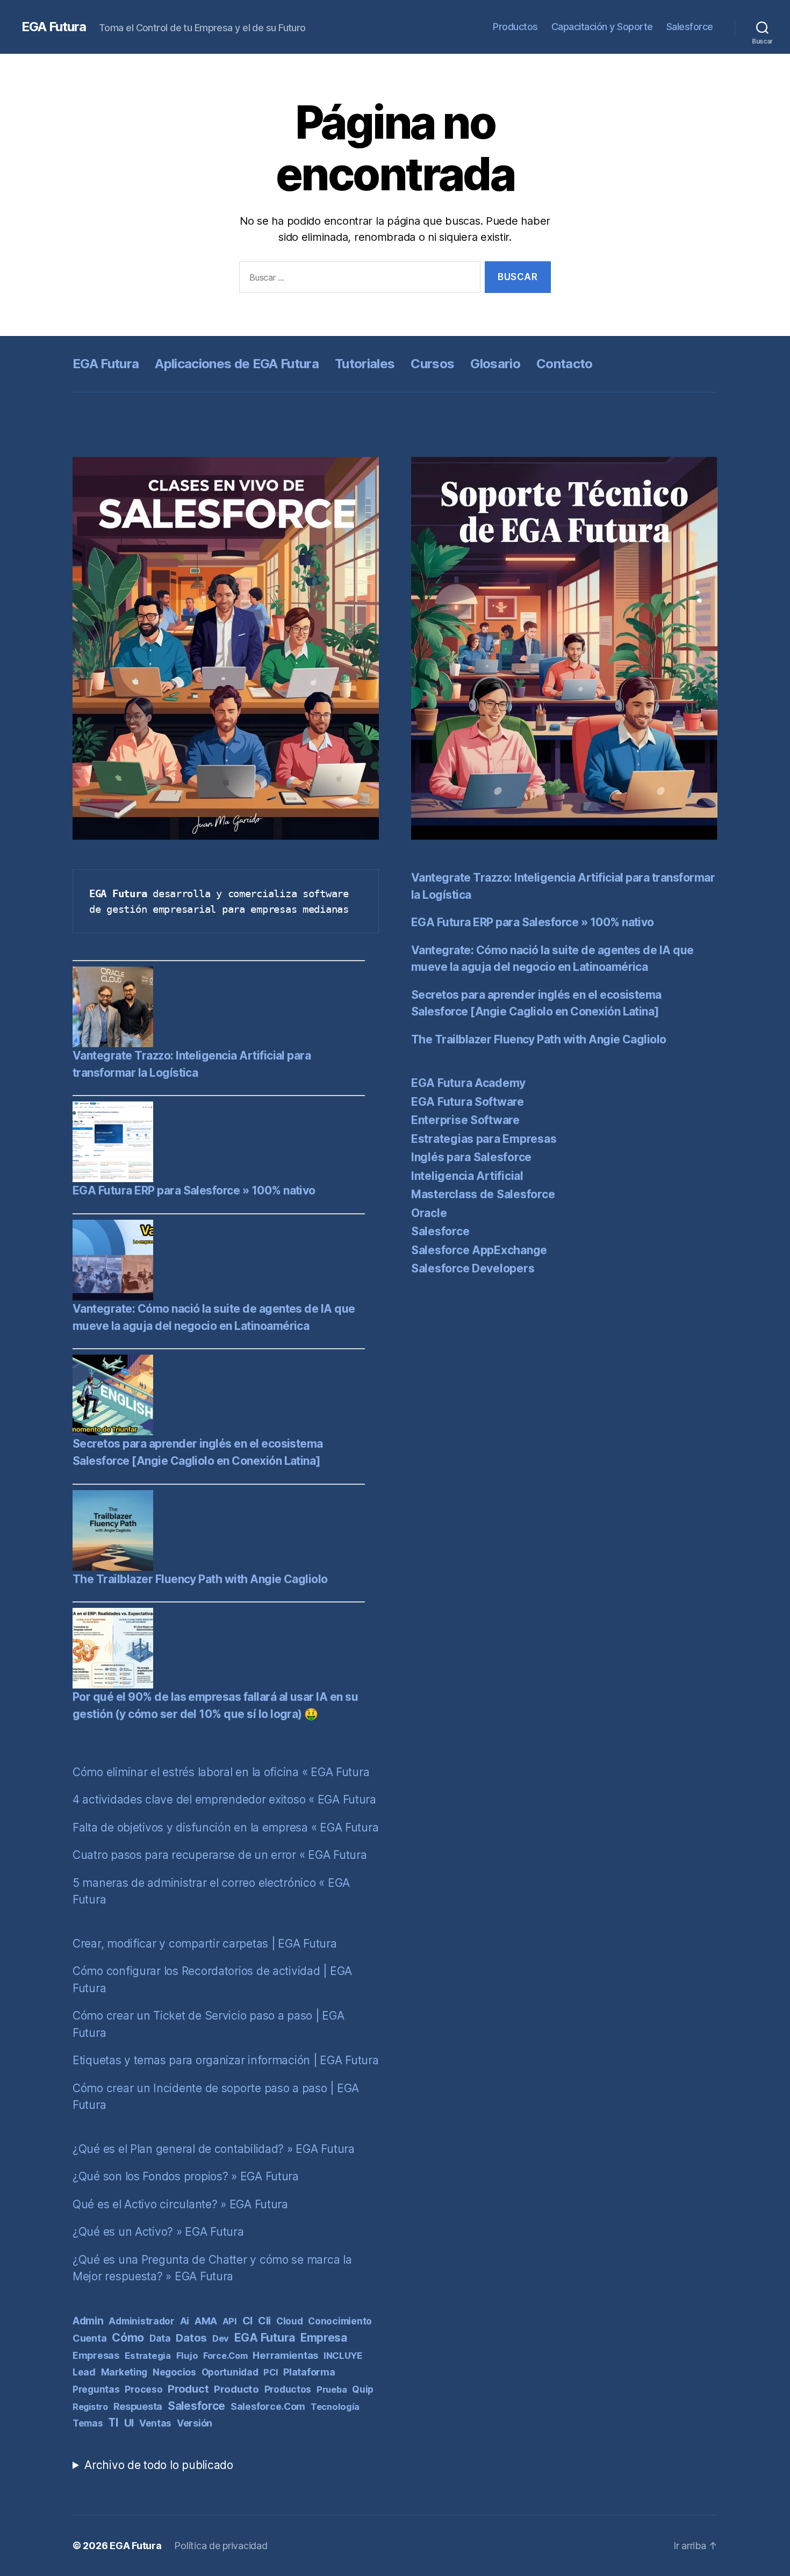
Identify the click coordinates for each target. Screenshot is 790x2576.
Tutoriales (365, 364)
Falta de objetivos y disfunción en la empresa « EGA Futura (225, 1827)
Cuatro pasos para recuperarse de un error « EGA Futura (220, 1855)
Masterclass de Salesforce (483, 1194)
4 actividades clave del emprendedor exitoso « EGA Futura (224, 1799)
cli (264, 2321)
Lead (84, 2372)
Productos (515, 27)
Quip (363, 2389)
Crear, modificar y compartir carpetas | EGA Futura (205, 1944)
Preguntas (96, 2389)
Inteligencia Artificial (467, 1176)
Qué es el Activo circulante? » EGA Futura (180, 2204)
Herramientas (285, 2355)
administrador (142, 2321)
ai (185, 2321)
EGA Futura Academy (468, 1083)
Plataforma (309, 2372)
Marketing (124, 2372)
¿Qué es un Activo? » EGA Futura (158, 2232)
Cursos (432, 364)
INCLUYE (343, 2356)
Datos (191, 2338)
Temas (88, 2423)
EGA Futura (54, 27)
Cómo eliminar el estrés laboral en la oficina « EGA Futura (221, 1772)
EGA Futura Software (468, 1102)
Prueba (332, 2389)
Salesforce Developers (473, 1268)
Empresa (324, 2338)
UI (129, 2423)
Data (160, 2338)
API (230, 2321)
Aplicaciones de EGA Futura (237, 364)
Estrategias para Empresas (484, 1139)
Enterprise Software (465, 1120)
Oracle (429, 1213)
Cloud (290, 2321)
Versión (195, 2423)
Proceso (143, 2389)
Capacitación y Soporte (602, 27)
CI (247, 2321)
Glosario (495, 364)
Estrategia (148, 2356)
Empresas (96, 2355)
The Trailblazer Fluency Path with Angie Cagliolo (200, 1579)
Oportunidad (230, 2372)
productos (288, 2389)
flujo (187, 2356)
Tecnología (335, 2407)
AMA (206, 2321)
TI (113, 2423)
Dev (221, 2338)
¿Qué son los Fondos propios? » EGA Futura (186, 2176)
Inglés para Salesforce (471, 1157)
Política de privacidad (221, 2546)
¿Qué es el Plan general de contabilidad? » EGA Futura (214, 2149)
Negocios (174, 2372)
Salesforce (690, 27)
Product (188, 2389)
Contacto (565, 364)
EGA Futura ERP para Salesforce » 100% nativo (194, 1190)
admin (88, 2321)
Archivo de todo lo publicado (159, 2465)
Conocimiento (340, 2321)
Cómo (128, 2337)
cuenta (89, 2338)
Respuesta (138, 2406)
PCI (271, 2372)
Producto (236, 2389)
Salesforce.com (268, 2406)
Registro (90, 2407)
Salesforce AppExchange (479, 1250)
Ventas (155, 2423)
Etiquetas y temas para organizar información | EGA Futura (226, 2060)
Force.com (225, 2356)
